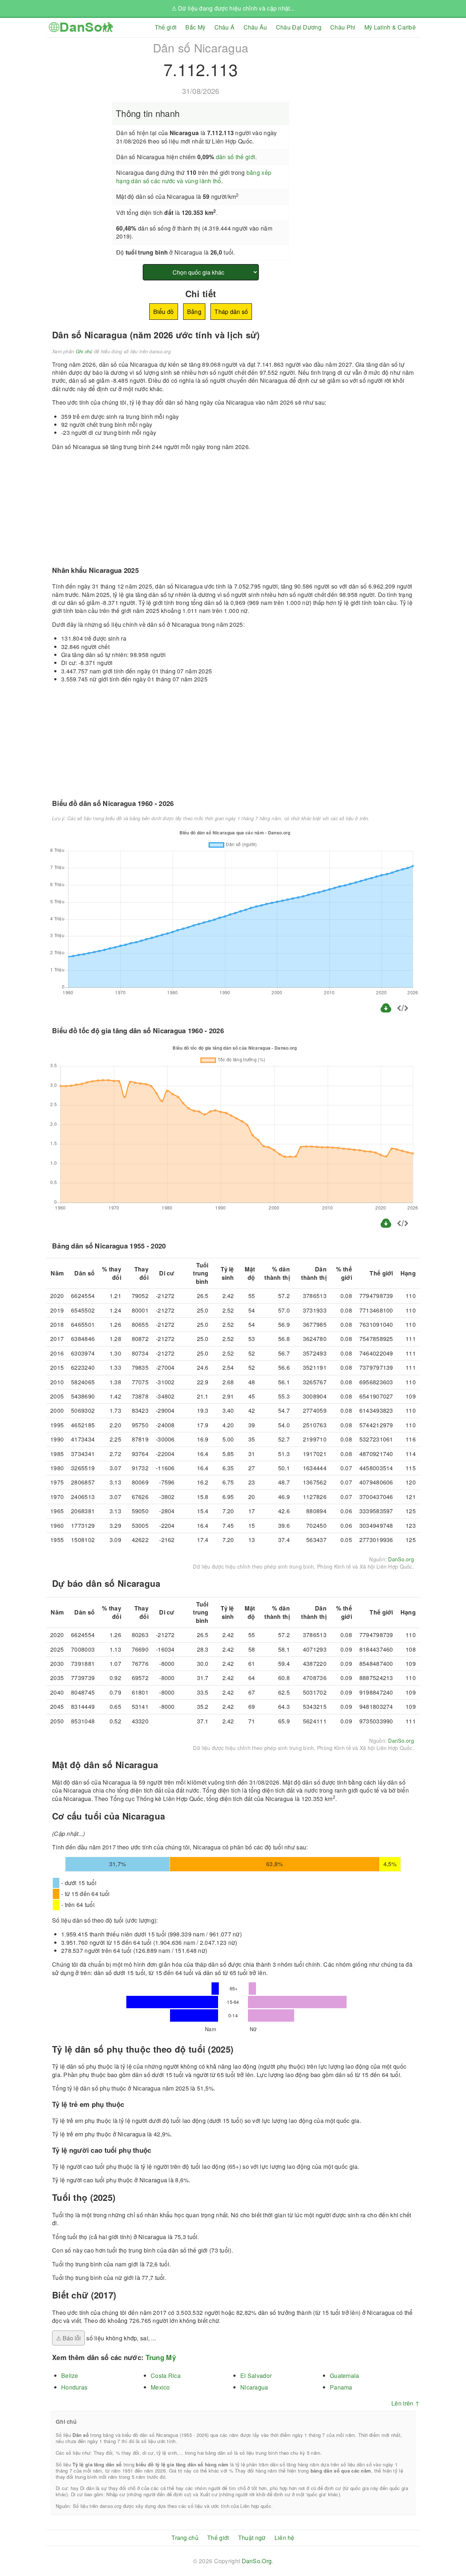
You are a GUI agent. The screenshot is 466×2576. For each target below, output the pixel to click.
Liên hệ (285, 2538)
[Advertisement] (358, 89)
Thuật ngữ (252, 2538)
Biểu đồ (164, 312)
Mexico (160, 2387)
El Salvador (256, 2376)
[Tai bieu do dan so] (387, 1012)
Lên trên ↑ (405, 2403)
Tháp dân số (231, 312)
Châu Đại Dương (299, 27)
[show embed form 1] (403, 1009)
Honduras (74, 2387)
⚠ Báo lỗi (68, 2338)
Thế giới (166, 27)
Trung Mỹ (161, 2357)
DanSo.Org (257, 2561)
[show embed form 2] (403, 1224)
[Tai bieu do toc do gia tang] (386, 1227)
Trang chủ (185, 2538)
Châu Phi (343, 27)
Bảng (194, 312)
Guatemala (345, 2376)
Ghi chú (84, 351)
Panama (341, 2387)
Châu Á (225, 27)
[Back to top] (455, 2546)
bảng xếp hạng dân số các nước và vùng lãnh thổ (194, 176)
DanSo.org (401, 1559)
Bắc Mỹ (195, 27)
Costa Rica (166, 2376)
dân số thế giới (236, 157)
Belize (70, 2376)
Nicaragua (254, 2387)
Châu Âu (255, 27)
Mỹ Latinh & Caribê (390, 27)
